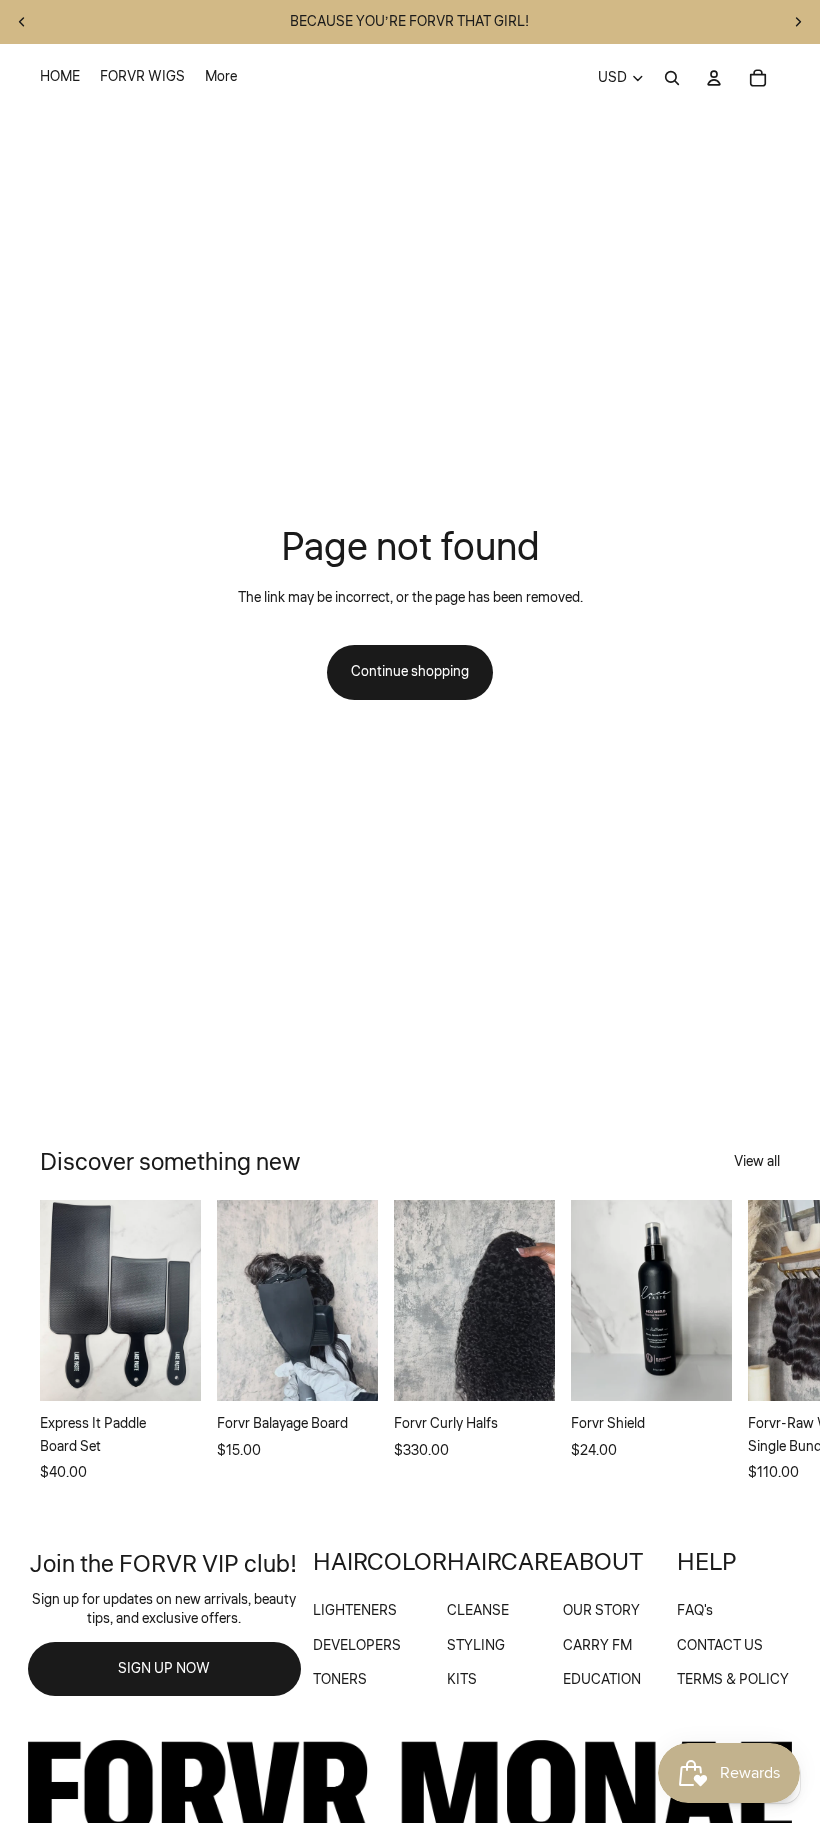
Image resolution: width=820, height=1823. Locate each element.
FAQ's (695, 1611)
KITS (462, 1680)
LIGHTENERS (355, 1611)
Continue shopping (410, 672)
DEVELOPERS (357, 1646)
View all (757, 1162)
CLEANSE (478, 1611)
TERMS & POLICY (733, 1680)
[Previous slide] (22, 22)
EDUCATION (602, 1680)
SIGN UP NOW (164, 1669)
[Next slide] (798, 22)
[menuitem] (60, 78)
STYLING (476, 1646)
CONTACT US (720, 1646)
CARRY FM (597, 1646)
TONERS (340, 1680)
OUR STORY (601, 1611)
